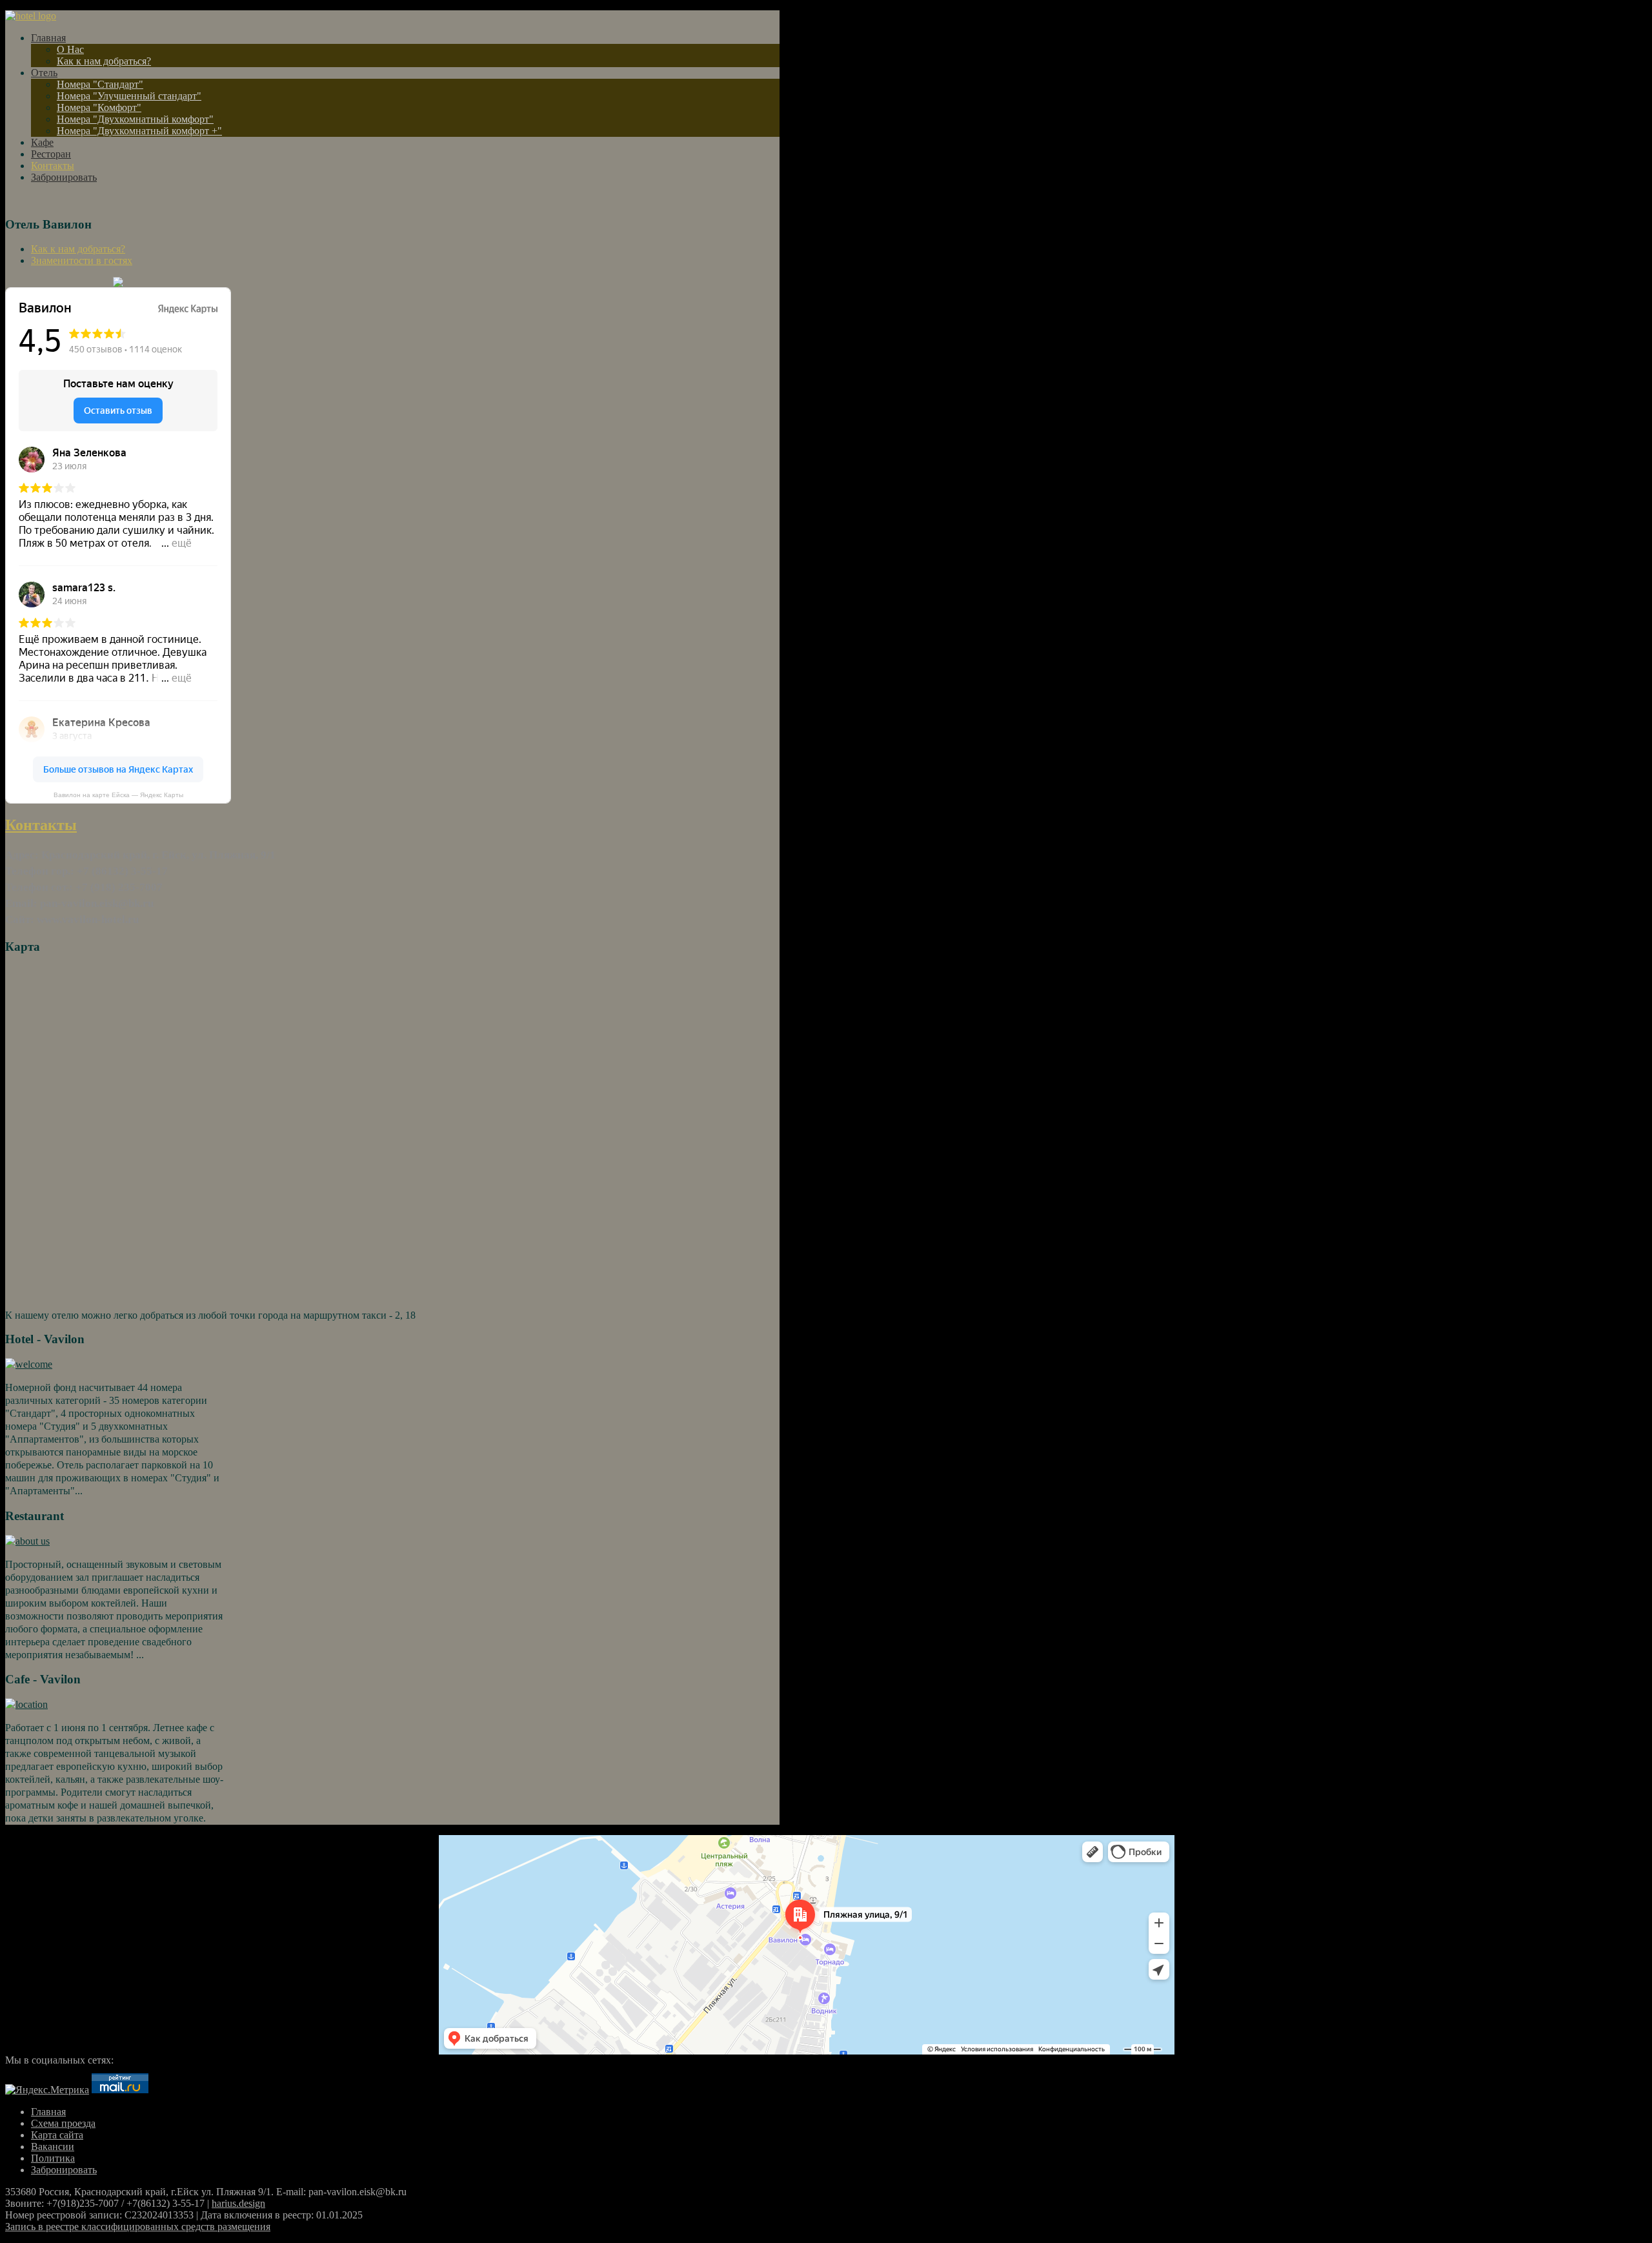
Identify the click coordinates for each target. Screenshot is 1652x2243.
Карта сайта (57, 2135)
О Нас (70, 49)
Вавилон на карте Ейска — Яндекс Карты (118, 795)
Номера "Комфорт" (99, 107)
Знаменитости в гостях (82, 260)
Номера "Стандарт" (100, 84)
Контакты (53, 166)
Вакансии (53, 2147)
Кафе (42, 142)
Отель (44, 73)
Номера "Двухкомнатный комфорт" (135, 119)
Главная (48, 38)
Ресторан (51, 154)
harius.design (238, 2203)
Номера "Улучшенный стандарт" (129, 96)
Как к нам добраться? (104, 61)
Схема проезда (63, 2123)
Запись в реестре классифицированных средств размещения (138, 2227)
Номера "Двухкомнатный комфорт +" (139, 131)
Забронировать (64, 177)
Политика (53, 2158)
